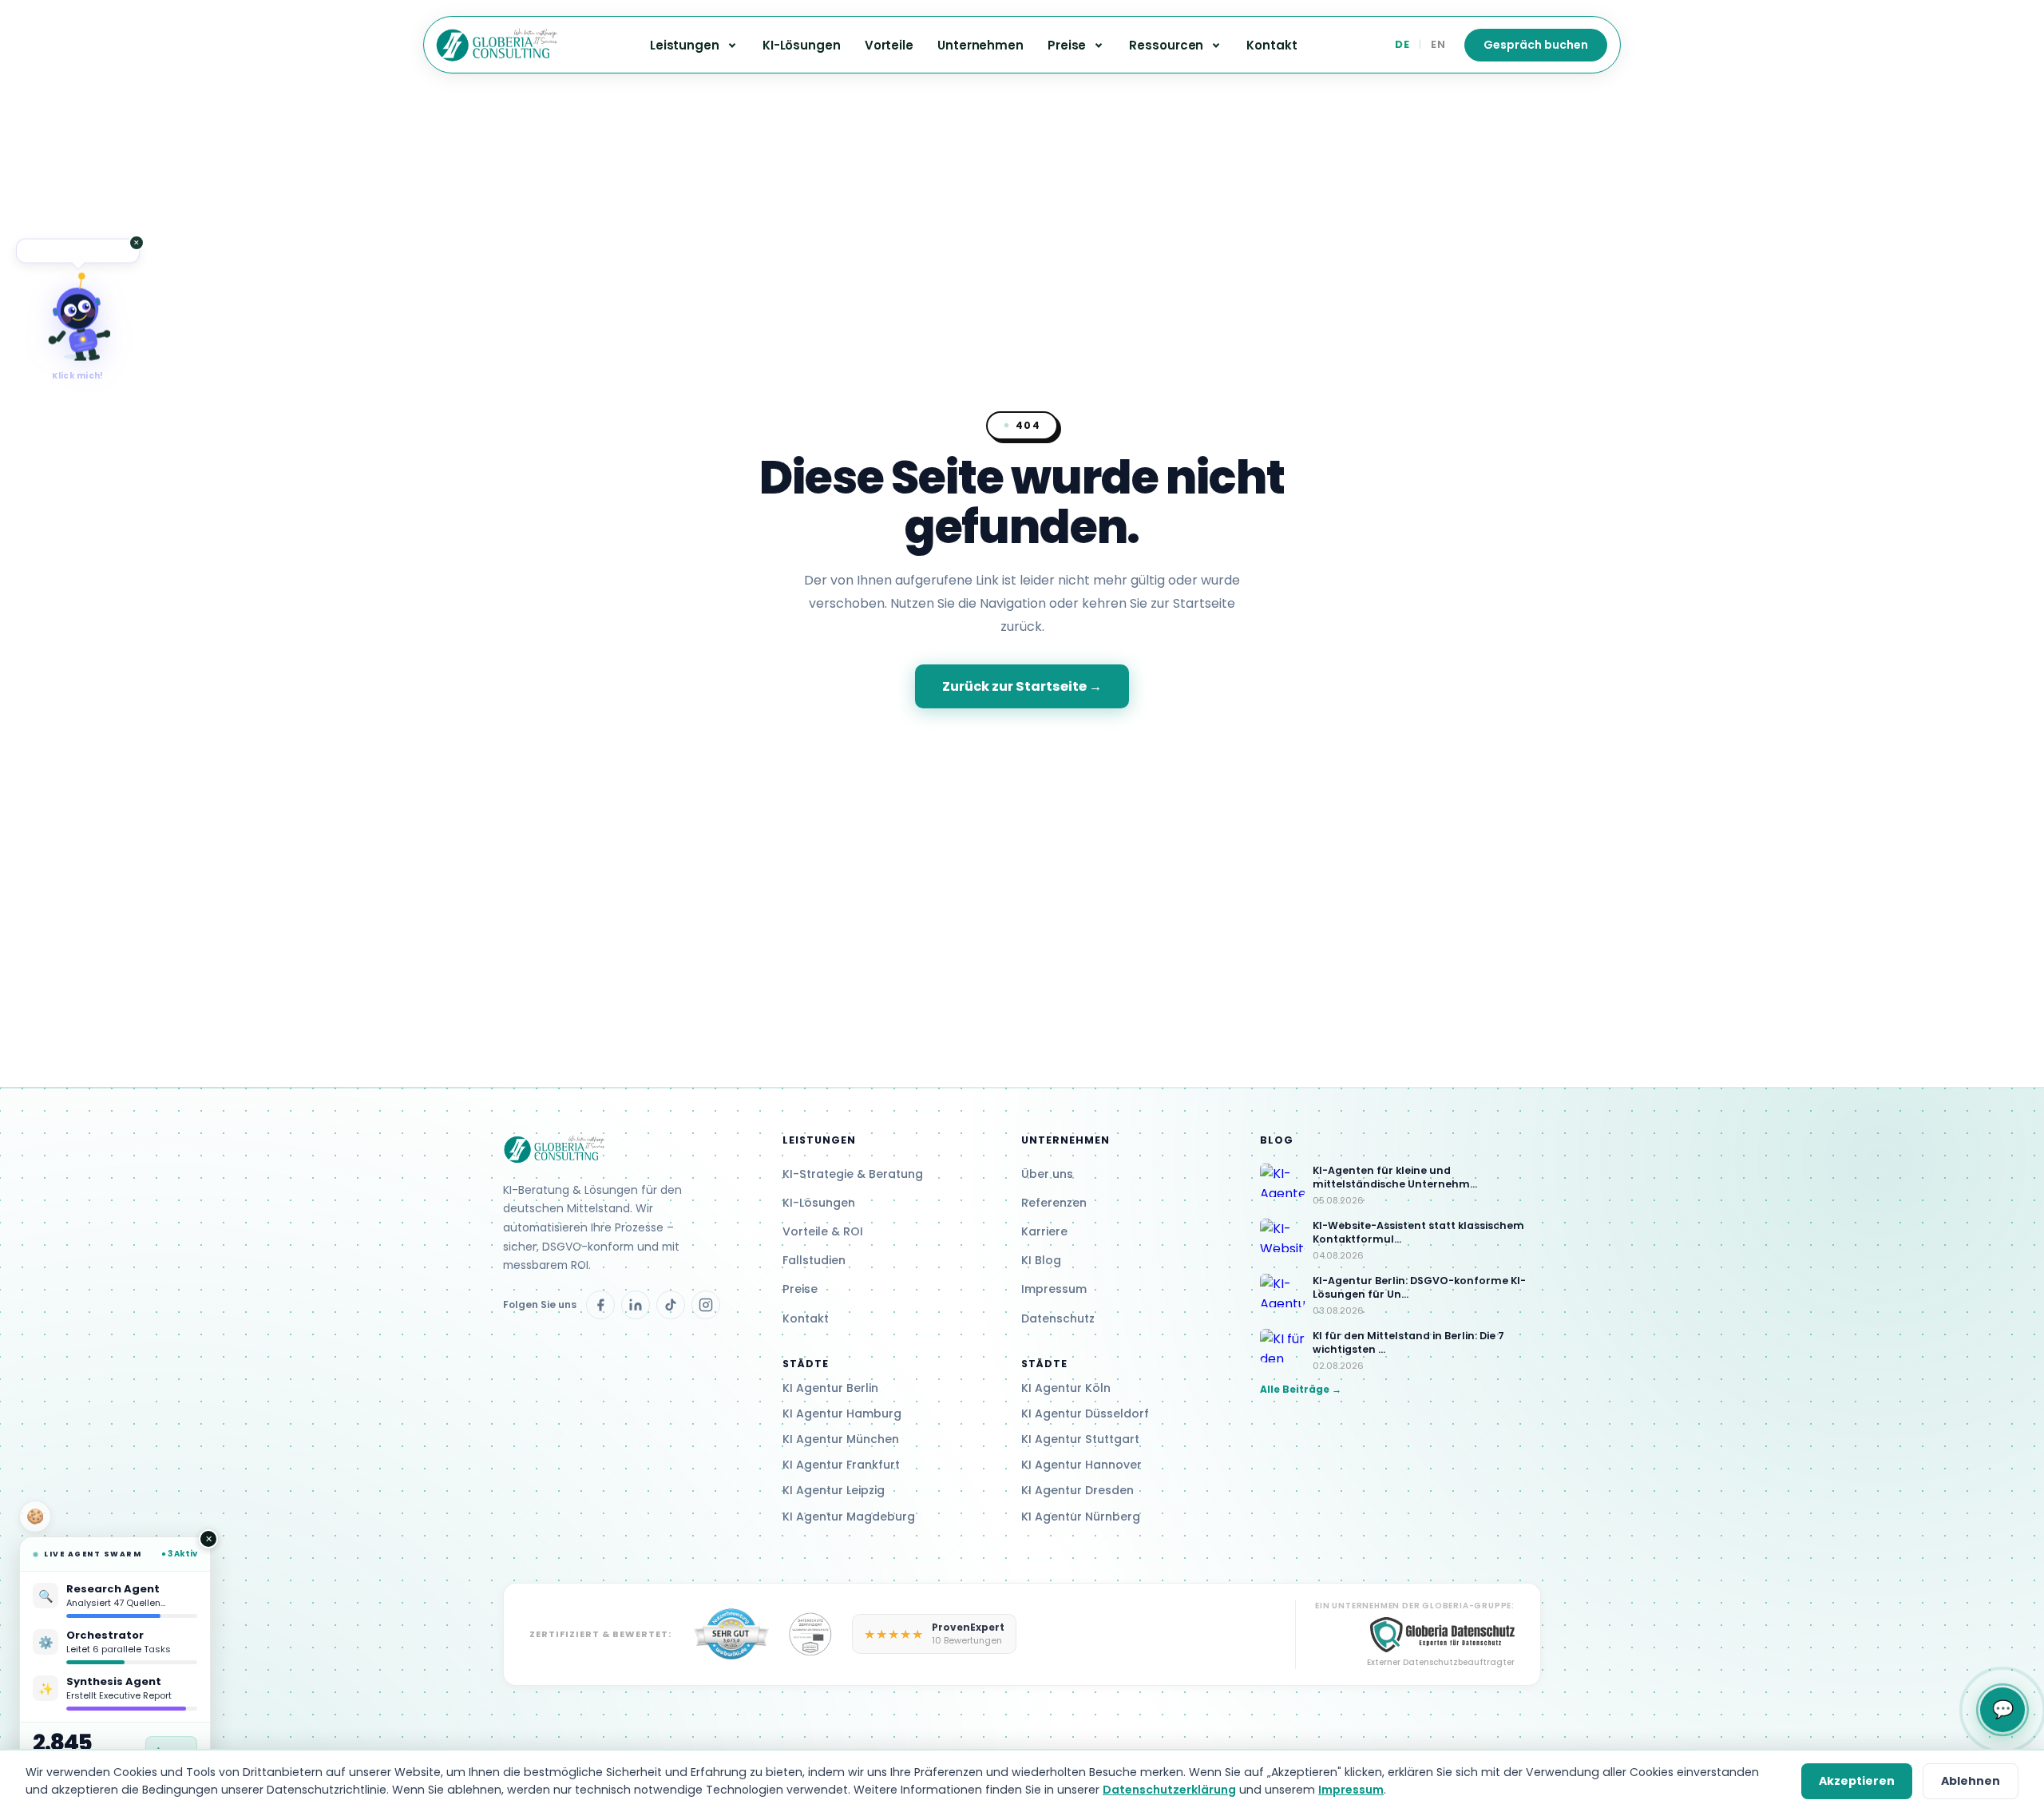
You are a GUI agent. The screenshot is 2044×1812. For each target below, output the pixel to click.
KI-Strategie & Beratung (853, 1174)
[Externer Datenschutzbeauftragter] (811, 1634)
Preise (800, 1289)
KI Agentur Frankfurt (841, 1465)
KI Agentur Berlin (830, 1388)
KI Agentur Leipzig (834, 1490)
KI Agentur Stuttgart (1080, 1439)
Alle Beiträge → (1301, 1389)
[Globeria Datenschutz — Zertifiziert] (731, 1634)
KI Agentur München (841, 1439)
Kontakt (1272, 45)
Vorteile (889, 45)
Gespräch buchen (1536, 45)
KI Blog (1041, 1260)
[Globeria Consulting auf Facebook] (600, 1305)
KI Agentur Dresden (1077, 1490)
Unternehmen (980, 45)
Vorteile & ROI (823, 1231)
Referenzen (1054, 1203)
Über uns (1047, 1174)
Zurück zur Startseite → (1022, 686)
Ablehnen (1971, 1781)
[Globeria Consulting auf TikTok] (671, 1305)
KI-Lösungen (802, 45)
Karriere (1044, 1231)
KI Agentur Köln (1066, 1388)
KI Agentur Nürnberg (1081, 1517)
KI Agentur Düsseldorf (1085, 1414)
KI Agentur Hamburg (842, 1414)
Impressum (1054, 1289)
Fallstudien (814, 1260)
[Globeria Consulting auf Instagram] (706, 1305)
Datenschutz (1058, 1318)
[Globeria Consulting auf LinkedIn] (636, 1305)
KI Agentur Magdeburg (849, 1517)
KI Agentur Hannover (1081, 1465)
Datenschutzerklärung (1169, 1790)
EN (1438, 44)
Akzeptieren (1857, 1781)
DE (1402, 44)
